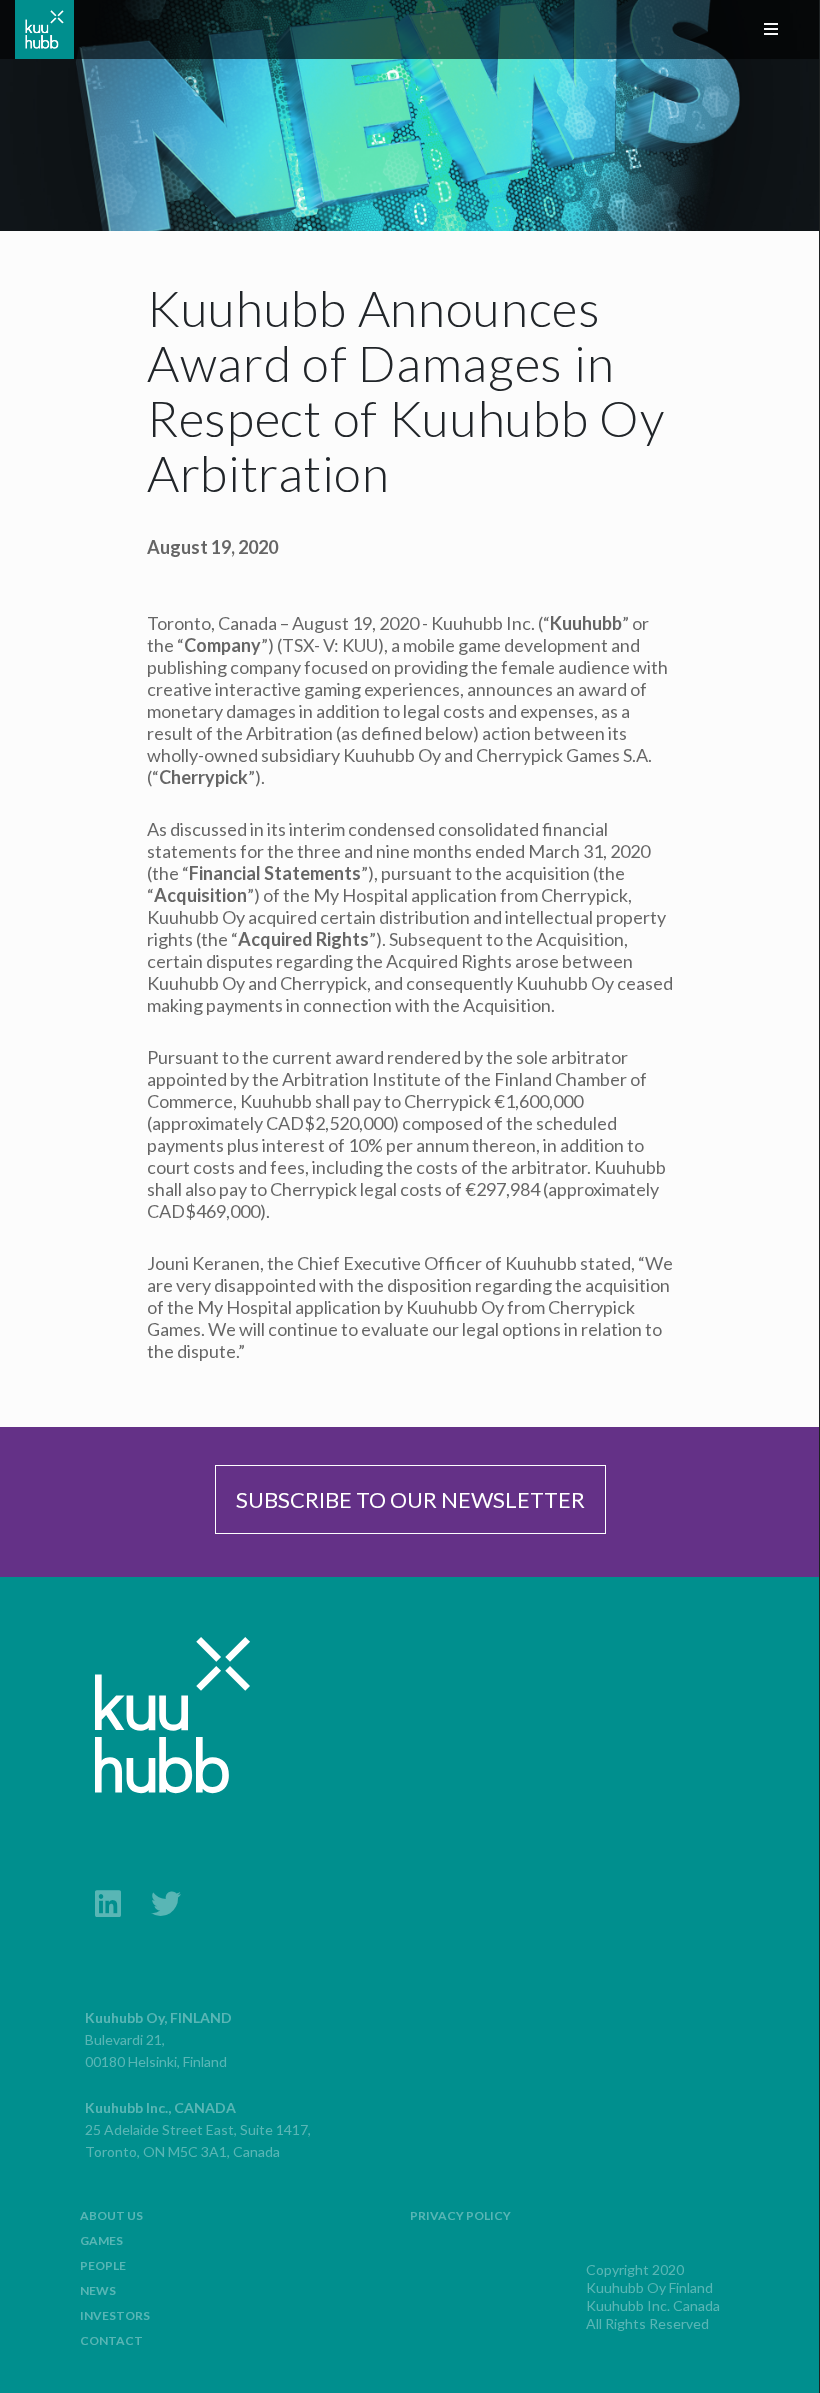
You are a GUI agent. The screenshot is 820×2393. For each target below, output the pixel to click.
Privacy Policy (460, 2215)
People (103, 2265)
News (98, 2290)
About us (111, 2215)
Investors (115, 2315)
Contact (111, 2340)
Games (101, 2240)
